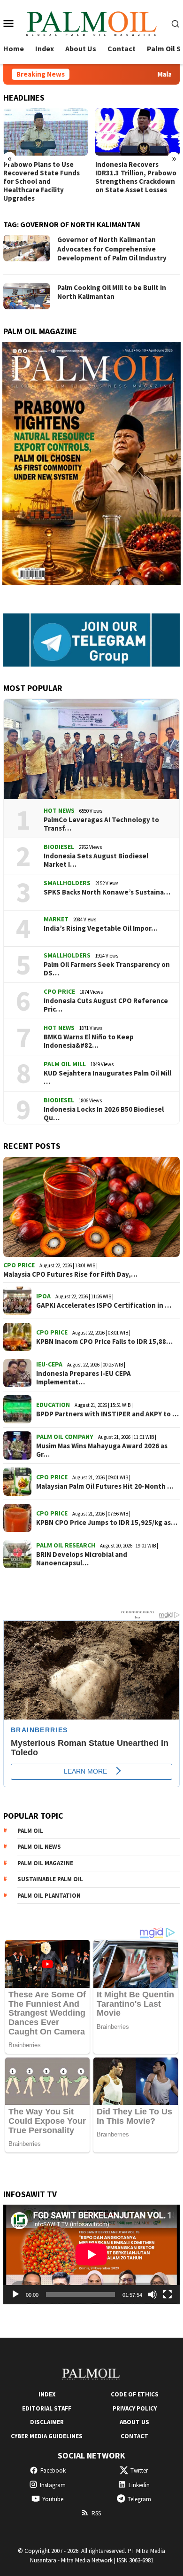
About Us (134, 2422)
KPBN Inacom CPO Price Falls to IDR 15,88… (104, 1342)
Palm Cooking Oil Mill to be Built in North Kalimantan (112, 292)
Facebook (53, 2470)
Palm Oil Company (65, 1437)
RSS (96, 2513)
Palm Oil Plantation (49, 1896)
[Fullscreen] (168, 2294)
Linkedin (139, 2485)
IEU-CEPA (49, 1364)
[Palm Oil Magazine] (91, 22)
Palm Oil (30, 1831)
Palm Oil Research (66, 1545)
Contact (134, 2436)
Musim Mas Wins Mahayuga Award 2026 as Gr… (102, 1450)
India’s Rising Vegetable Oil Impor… (101, 928)
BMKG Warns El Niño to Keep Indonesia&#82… (89, 1041)
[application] (91, 2254)
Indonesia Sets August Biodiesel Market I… (96, 860)
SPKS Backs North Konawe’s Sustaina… (107, 892)
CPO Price (59, 991)
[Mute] (152, 2294)
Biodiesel (59, 847)
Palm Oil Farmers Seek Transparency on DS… (107, 969)
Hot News (59, 810)
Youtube (53, 2499)
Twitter (139, 2470)
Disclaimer (47, 2422)
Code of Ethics (135, 2394)
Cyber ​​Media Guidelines (47, 2436)
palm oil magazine (45, 1863)
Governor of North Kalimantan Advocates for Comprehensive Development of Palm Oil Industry (112, 249)
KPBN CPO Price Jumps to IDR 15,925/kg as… (107, 1523)
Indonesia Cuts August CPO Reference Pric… (106, 1005)
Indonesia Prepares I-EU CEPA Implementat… (84, 1378)
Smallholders (67, 883)
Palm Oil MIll (65, 1064)
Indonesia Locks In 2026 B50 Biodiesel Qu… (104, 1114)
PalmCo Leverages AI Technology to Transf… (101, 824)
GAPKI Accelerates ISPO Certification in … (104, 1305)
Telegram (139, 2499)
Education (53, 1405)
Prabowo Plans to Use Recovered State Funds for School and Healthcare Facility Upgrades (42, 181)
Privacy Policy (135, 2408)
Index (47, 2394)
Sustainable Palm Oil (50, 1879)
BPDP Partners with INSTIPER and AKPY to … (107, 1414)
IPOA (43, 1296)
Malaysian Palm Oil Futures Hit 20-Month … (105, 1486)
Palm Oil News (39, 1847)
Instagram (53, 2485)
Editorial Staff (47, 2408)
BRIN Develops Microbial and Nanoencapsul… (82, 1559)
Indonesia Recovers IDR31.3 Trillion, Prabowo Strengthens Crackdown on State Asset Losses (136, 177)
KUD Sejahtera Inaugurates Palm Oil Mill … (107, 1077)
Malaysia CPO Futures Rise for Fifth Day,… (70, 1274)
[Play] (15, 2294)
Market (56, 919)
